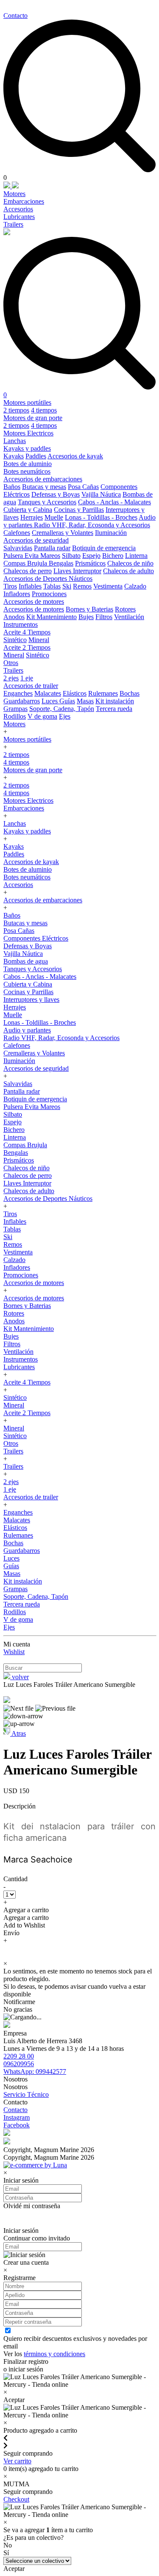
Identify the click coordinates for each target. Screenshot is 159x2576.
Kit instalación (115, 701)
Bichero (113, 556)
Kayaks (14, 456)
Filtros (104, 617)
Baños (12, 487)
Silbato (71, 556)
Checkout (16, 2499)
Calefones (17, 533)
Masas (85, 701)
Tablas (52, 586)
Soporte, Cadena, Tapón (62, 709)
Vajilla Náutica (101, 494)
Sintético (15, 640)
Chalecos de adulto (128, 571)
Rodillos (15, 716)
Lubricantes (19, 217)
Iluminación (111, 533)
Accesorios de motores (34, 601)
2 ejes (11, 678)
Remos (82, 586)
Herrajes (32, 517)
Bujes (86, 617)
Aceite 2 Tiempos (27, 647)
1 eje (27, 678)
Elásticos (75, 693)
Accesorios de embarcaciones (43, 479)
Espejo (91, 556)
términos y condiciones (54, 2354)
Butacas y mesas (44, 487)
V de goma (42, 716)
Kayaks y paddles (27, 448)
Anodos (14, 617)
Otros (11, 663)
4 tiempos (44, 410)
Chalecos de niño (130, 563)
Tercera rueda (114, 709)
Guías (67, 701)
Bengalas (61, 563)
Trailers (13, 224)
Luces (50, 701)
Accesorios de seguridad (36, 540)
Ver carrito (17, 2461)
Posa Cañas (83, 487)
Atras (18, 1733)
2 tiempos (16, 410)
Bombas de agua (26, 961)
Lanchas (15, 441)
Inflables (30, 586)
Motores (14, 194)
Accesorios (18, 209)
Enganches (18, 693)
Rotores (125, 609)
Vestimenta (108, 586)
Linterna (136, 556)
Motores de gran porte (33, 418)
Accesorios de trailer (31, 686)
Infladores (17, 594)
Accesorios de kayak (75, 456)
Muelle (54, 517)
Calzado (135, 586)
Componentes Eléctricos (36, 938)
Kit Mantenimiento (52, 617)
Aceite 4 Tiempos (27, 632)
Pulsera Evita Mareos (32, 556)
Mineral (39, 640)
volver (20, 1677)
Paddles (36, 456)
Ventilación (129, 617)
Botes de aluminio (28, 464)
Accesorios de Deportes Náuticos (48, 579)
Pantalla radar (52, 548)
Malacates (48, 693)
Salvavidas (18, 548)
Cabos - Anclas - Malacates (114, 502)
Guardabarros (22, 701)
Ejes (65, 716)
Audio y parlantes (27, 1030)
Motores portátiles (27, 402)
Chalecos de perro (28, 571)
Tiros (10, 586)
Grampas (15, 709)
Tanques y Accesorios (47, 502)
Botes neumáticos (27, 471)
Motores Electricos (28, 433)
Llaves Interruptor (77, 571)
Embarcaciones (24, 201)
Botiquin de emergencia (104, 548)
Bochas (130, 693)
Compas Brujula (26, 563)
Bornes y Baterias (89, 609)
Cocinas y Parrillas (79, 510)
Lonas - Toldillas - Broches (101, 517)
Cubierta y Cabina (28, 510)
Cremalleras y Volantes (63, 533)
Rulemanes (103, 693)
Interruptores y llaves (31, 999)
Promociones (49, 594)
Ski (67, 586)
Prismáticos (90, 563)
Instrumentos (21, 624)
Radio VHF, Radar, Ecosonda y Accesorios (92, 525)
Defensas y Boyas (56, 494)
